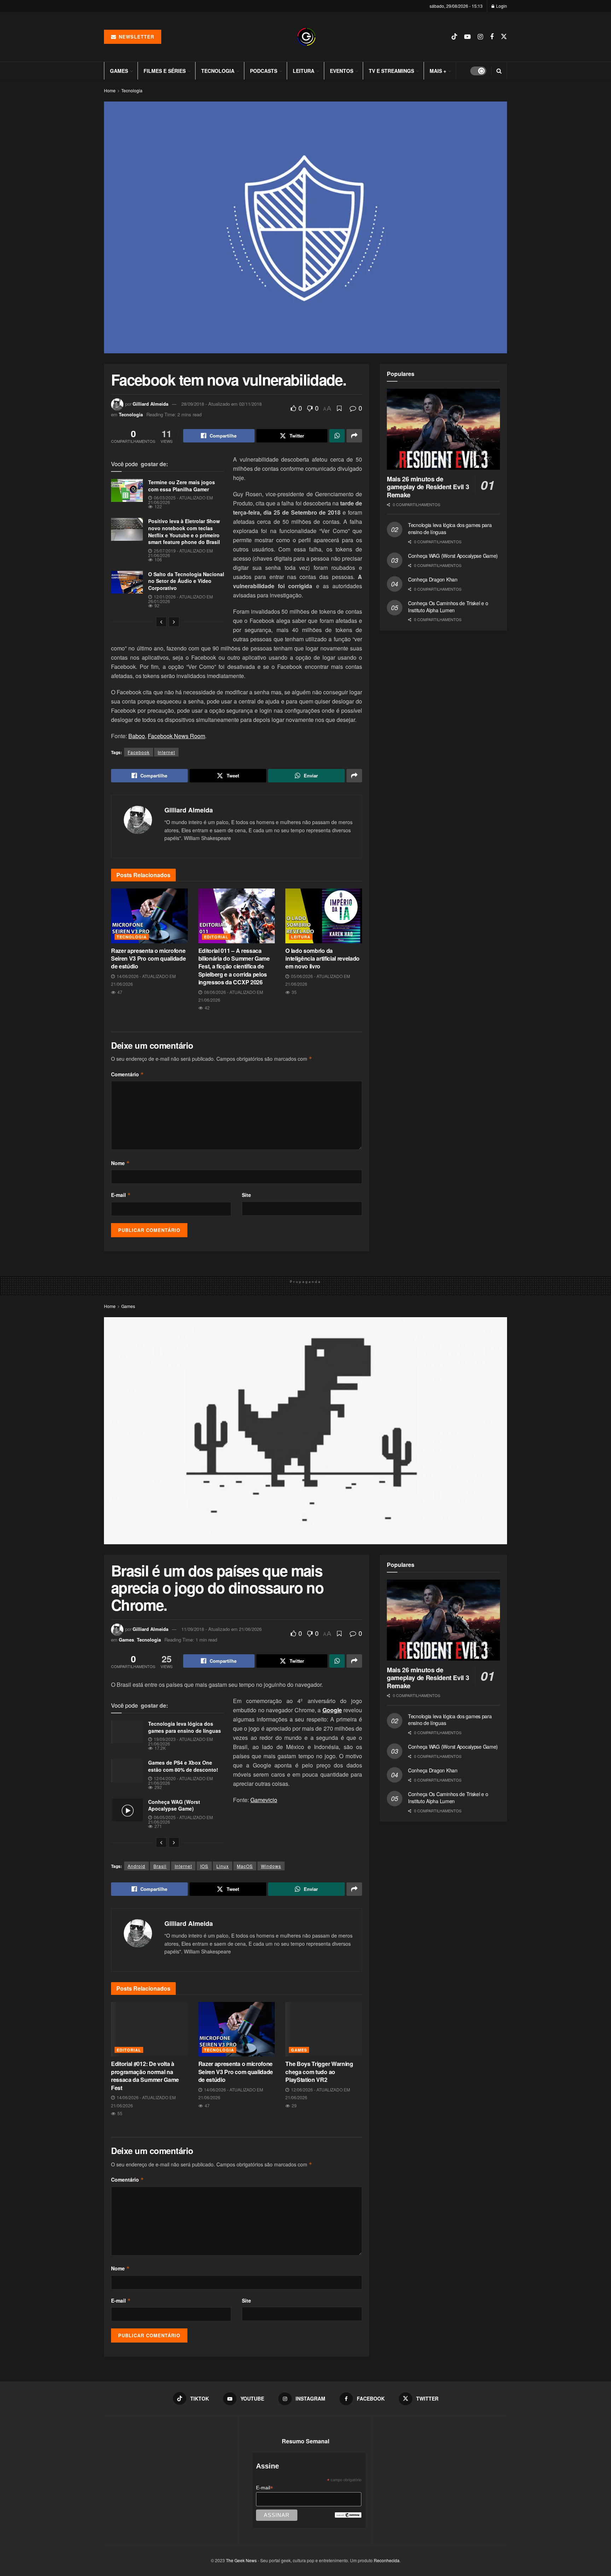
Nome (120, 1163)
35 (294, 992)
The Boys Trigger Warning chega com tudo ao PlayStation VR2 (319, 2072)
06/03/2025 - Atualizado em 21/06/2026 (181, 500)
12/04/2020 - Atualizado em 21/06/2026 (181, 1781)
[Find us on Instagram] (480, 37)
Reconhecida (387, 2560)
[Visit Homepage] (306, 37)
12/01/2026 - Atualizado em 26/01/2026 (181, 599)
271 (158, 1826)
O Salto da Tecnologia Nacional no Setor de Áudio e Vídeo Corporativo (186, 581)
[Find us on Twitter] (504, 37)
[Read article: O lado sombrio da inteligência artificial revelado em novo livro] (324, 916)
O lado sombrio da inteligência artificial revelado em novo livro (322, 959)
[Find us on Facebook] (492, 37)
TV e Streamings (391, 71)
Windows (271, 1866)
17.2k (160, 1748)
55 (119, 2113)
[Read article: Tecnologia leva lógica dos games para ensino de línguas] (127, 1732)
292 (158, 1787)
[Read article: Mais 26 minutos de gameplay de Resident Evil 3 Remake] (443, 429)
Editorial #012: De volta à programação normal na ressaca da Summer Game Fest (145, 2076)
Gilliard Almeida (150, 404)
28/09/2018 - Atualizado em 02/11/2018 (222, 404)
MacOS (245, 1866)
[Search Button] (499, 71)
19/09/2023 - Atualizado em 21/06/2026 (181, 1741)
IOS (204, 1866)
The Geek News (241, 2560)
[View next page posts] (174, 622)
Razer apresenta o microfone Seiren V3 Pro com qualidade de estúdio (148, 959)
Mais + (438, 71)
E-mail (121, 1195)
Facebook (139, 752)
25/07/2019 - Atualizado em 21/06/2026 (181, 553)
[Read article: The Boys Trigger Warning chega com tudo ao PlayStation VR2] (324, 2029)
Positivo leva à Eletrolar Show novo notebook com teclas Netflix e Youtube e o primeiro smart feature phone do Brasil (184, 531)
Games (119, 71)
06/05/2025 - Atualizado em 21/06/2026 (181, 1819)
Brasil (160, 1866)
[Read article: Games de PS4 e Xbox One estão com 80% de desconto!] (127, 1771)
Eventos (342, 71)
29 (294, 2105)
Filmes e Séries (165, 71)
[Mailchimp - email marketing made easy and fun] (348, 2514)
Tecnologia (218, 71)
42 (207, 1008)
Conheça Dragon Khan (433, 579)
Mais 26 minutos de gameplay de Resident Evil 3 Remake (428, 487)
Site (246, 1195)
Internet (166, 752)
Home (110, 90)
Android (136, 1866)
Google (332, 1710)
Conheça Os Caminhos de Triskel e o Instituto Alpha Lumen (448, 607)
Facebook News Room (176, 736)
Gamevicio (264, 1800)
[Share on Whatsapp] (337, 436)
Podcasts (264, 71)
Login (501, 6)
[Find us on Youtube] (467, 37)
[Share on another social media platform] (354, 436)
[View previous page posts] (161, 622)
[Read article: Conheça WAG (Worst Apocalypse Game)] (127, 1810)
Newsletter (136, 37)
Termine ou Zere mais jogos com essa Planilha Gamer (182, 486)
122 (158, 506)
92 (156, 605)
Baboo (137, 736)
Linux (223, 1866)
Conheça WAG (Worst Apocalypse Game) (453, 556)
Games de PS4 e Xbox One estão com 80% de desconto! (183, 1766)
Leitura (304, 71)
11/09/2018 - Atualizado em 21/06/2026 (222, 1629)
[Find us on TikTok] (454, 37)
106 (158, 559)
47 (119, 992)
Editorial (216, 937)
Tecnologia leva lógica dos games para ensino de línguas (450, 528)
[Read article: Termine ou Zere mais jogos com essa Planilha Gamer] (127, 490)
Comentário (127, 1074)
